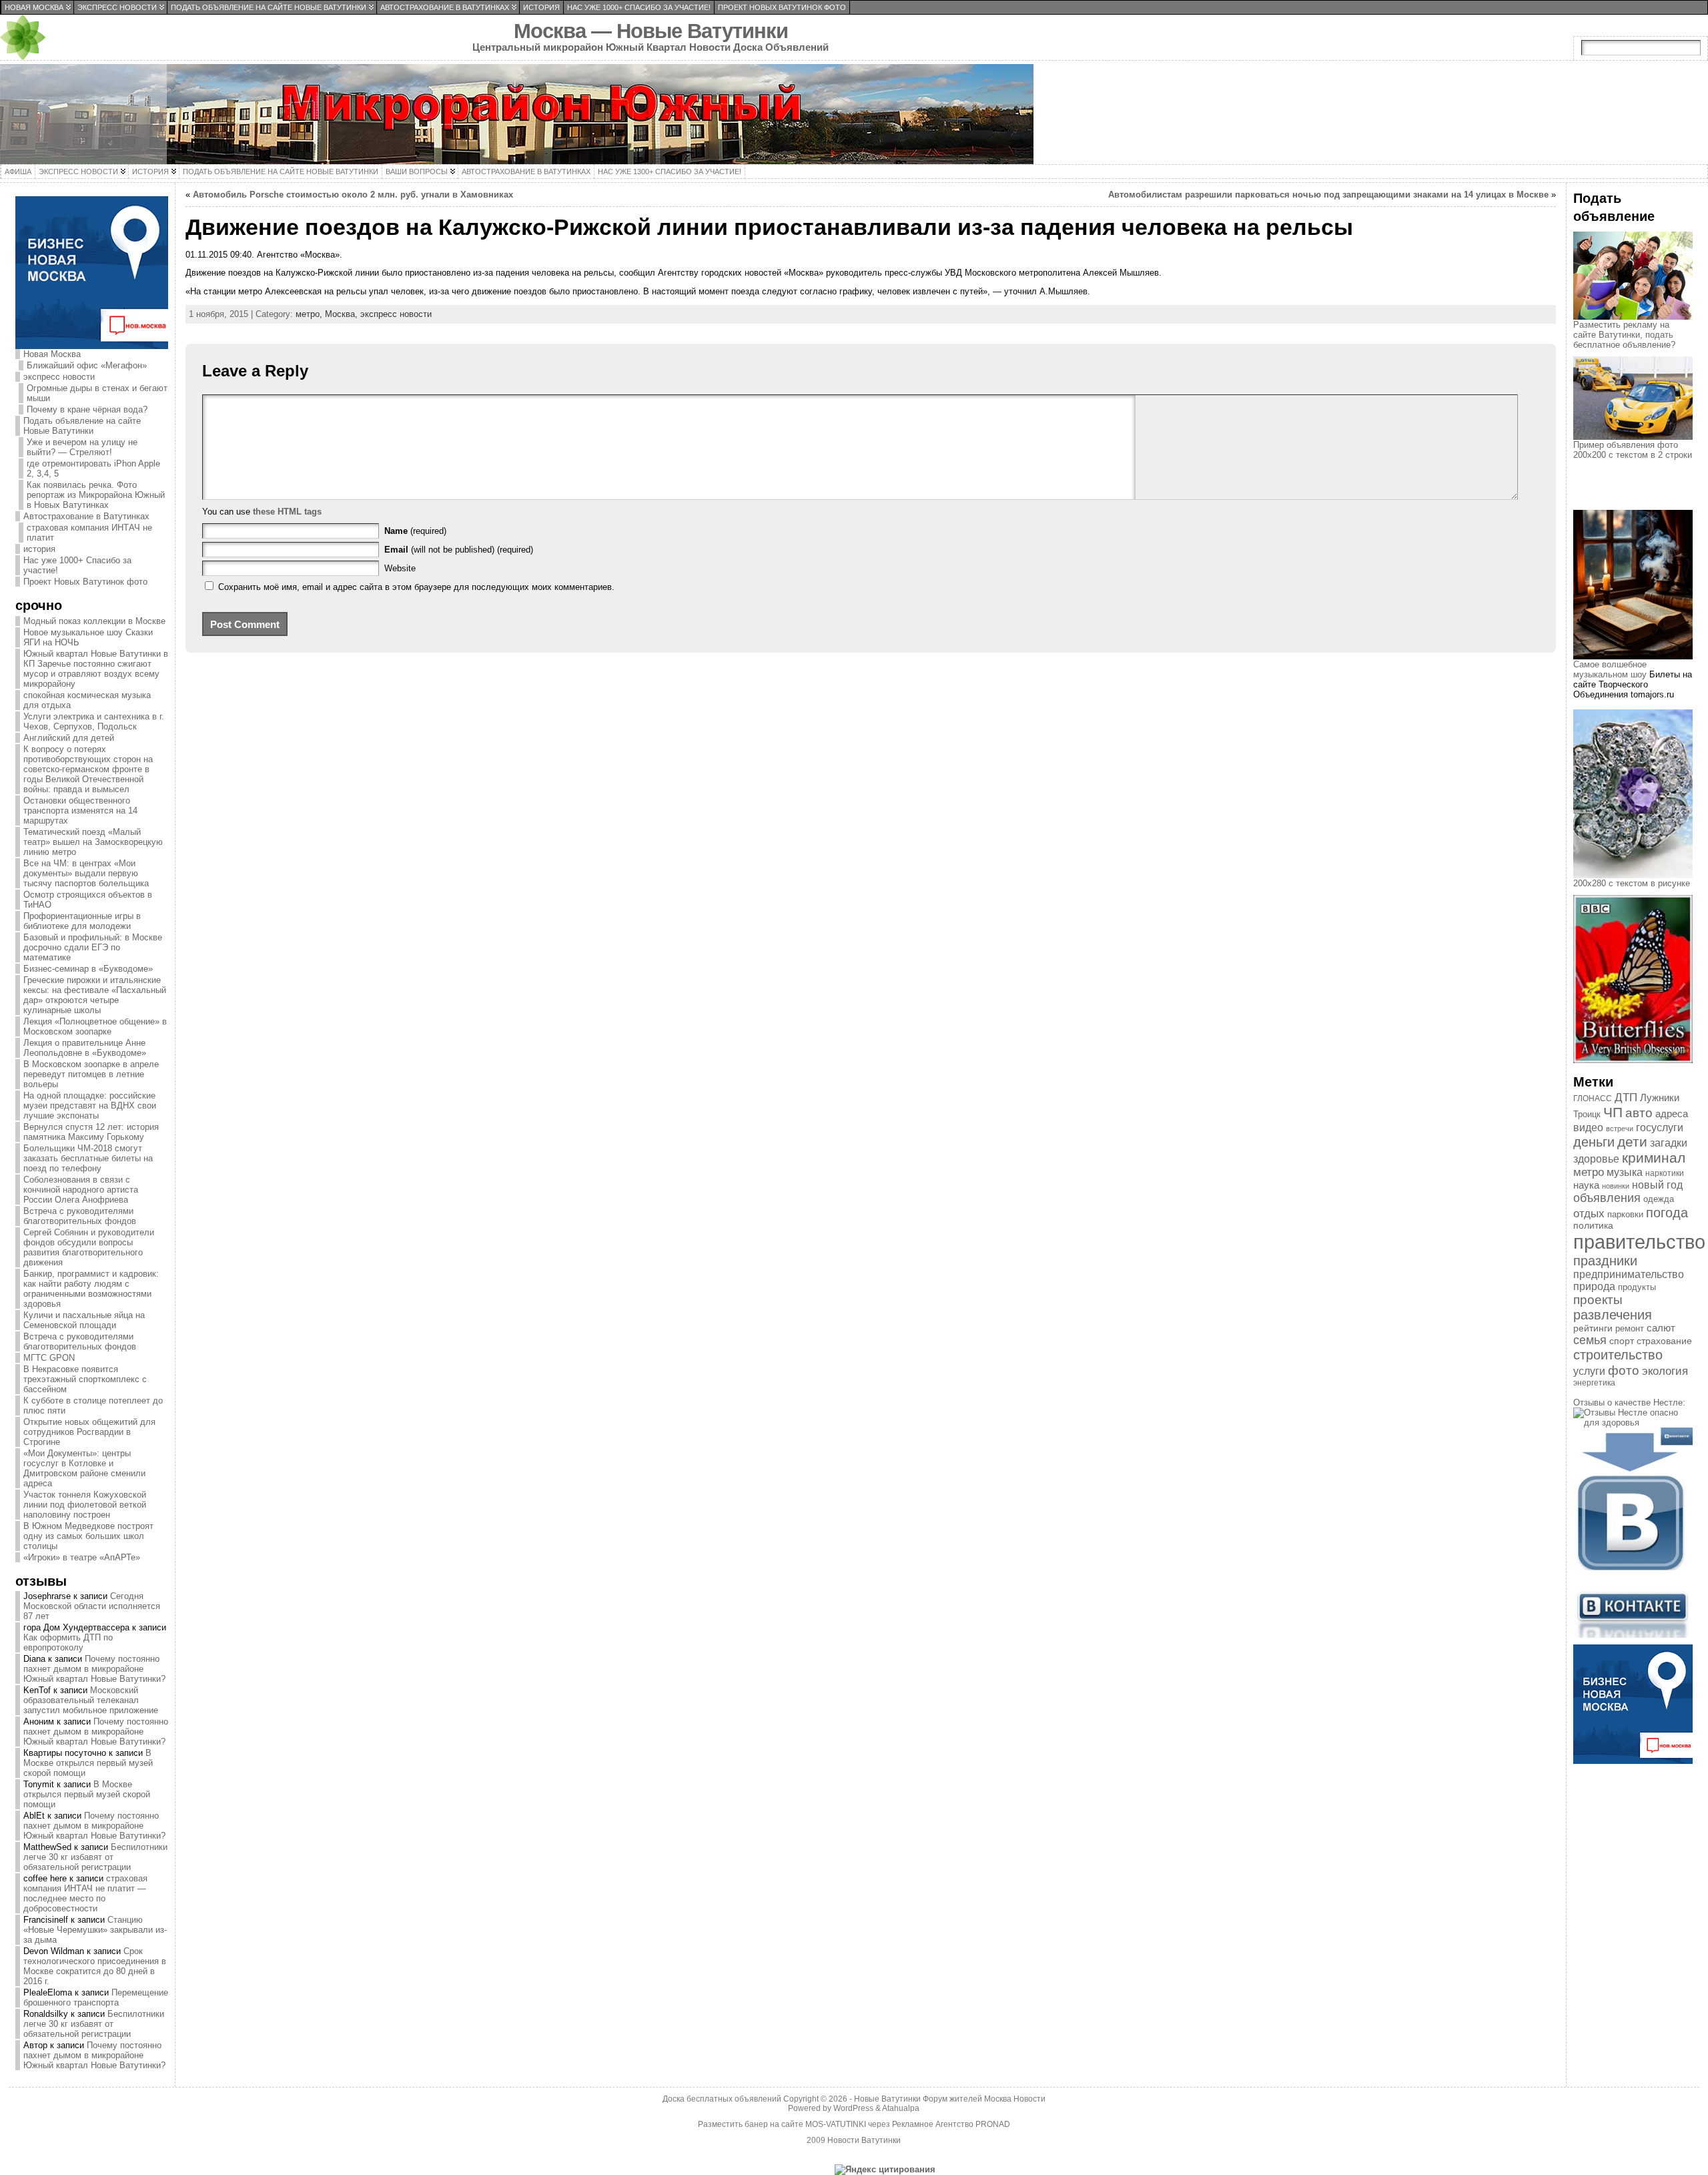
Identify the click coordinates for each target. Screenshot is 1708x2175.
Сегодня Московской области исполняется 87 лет (92, 1606)
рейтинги (1593, 1328)
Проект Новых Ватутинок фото (85, 582)
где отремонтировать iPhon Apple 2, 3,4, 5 (93, 469)
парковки (1625, 1214)
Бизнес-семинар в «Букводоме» (88, 969)
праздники (1605, 1261)
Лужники (1660, 1098)
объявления (1607, 1198)
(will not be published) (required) (459, 550)
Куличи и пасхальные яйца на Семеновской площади (84, 1320)
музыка (1625, 1172)
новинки (1616, 1186)
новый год (1657, 1185)
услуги (1589, 1371)
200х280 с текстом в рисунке (1632, 883)
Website (400, 568)
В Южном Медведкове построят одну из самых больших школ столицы (88, 1536)
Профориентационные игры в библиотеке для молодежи (82, 921)
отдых (1589, 1213)
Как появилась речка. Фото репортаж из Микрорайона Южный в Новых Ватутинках (96, 495)
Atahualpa (901, 2108)
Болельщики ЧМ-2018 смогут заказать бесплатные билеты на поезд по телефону (88, 1158)
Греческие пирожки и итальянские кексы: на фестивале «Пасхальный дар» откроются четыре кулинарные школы (95, 995)
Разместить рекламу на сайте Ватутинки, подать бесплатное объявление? (1624, 335)
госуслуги (1660, 1127)
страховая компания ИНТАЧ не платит (89, 533)
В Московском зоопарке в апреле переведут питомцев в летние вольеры (91, 1074)
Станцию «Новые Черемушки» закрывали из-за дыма (95, 1930)
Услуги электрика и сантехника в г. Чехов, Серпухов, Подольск (94, 721)
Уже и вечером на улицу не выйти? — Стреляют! (82, 447)
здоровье (1596, 1159)
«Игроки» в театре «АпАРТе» (82, 1557)
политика (1593, 1226)
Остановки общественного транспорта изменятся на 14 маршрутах (80, 811)
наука (1586, 1185)
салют (1661, 1328)
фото (1624, 1370)
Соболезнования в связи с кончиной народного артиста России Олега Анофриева (81, 1190)
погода (1667, 1213)
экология (1665, 1371)
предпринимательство (1629, 1274)
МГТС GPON (49, 1358)
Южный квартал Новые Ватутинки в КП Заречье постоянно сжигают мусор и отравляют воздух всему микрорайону (96, 669)
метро (1589, 1172)
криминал (1654, 1158)
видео (1588, 1128)
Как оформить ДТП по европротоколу (68, 1642)
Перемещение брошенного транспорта (96, 1997)
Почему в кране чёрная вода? (87, 409)
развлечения (1613, 1315)
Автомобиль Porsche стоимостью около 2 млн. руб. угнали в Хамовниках (353, 195)
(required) (415, 531)
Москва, (343, 314)
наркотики (1665, 1173)
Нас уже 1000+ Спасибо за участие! (77, 565)
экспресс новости (59, 377)
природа (1594, 1286)
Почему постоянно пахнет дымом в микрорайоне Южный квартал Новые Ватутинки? (94, 1669)
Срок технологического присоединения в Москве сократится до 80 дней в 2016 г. (95, 1966)
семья (1590, 1340)
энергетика (1594, 1383)
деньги (1594, 1142)
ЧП (1613, 1113)
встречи (1620, 1129)
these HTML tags (287, 512)
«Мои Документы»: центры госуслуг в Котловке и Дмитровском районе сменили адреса (84, 1468)
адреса (1672, 1114)
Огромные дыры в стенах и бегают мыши (97, 393)
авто (1639, 1113)
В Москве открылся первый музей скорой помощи (88, 1763)
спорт (1622, 1341)
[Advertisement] (1640, 497)
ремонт (1630, 1328)
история (39, 549)
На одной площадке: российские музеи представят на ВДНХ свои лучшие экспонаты (90, 1106)
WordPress (853, 2108)
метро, (310, 314)
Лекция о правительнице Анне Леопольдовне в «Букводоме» (85, 1048)
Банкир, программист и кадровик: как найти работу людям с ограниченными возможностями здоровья (91, 1289)
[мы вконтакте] (1633, 1635)
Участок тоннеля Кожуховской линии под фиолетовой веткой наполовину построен (85, 1505)
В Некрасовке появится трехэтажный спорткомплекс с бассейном (85, 1379)
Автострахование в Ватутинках (86, 516)
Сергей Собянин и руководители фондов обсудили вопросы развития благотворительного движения (89, 1247)
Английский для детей (69, 738)
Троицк (1587, 1114)
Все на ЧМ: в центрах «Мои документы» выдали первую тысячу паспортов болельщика (86, 873)
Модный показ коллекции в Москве (94, 621)
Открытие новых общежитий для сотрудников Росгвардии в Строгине (89, 1432)
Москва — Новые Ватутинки (651, 31)
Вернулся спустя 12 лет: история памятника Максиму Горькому (91, 1132)
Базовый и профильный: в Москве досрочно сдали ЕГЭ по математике (93, 947)
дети (1632, 1142)
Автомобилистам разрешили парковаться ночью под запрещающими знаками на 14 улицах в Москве (1328, 195)
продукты (1637, 1287)
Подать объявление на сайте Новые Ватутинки (82, 426)
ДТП (1626, 1098)
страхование (1664, 1341)
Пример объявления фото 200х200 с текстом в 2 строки (1633, 450)
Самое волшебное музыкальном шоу (1610, 669)
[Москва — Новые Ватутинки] (854, 114)
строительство (1618, 1355)
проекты (1598, 1300)
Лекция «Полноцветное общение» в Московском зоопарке (95, 1026)
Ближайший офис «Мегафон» (87, 365)
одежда (1659, 1199)
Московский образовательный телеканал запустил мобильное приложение (91, 1700)
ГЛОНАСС (1593, 1099)
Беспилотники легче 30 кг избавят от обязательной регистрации (95, 1857)
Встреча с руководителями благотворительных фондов (80, 1216)
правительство (1639, 1242)
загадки (1669, 1143)
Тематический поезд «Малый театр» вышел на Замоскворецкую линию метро (93, 842)
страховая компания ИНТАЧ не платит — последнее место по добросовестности (85, 1893)
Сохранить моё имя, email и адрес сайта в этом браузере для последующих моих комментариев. (416, 587)
